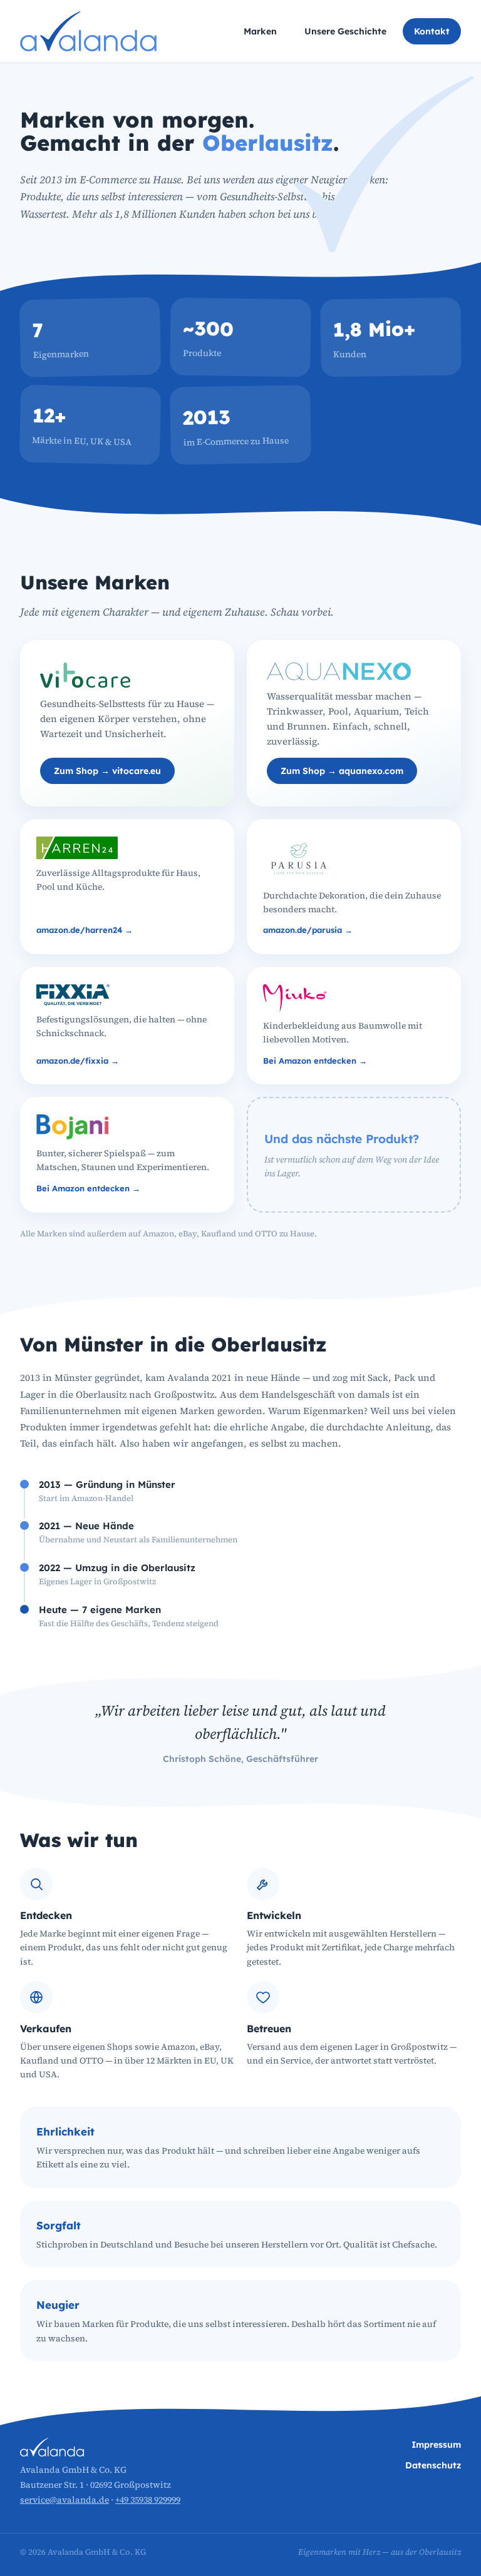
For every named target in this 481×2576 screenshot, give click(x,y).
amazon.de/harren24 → (85, 930)
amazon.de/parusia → (308, 930)
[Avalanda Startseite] (88, 31)
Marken (260, 31)
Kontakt (432, 31)
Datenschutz (433, 2465)
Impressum (436, 2445)
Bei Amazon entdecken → (315, 1061)
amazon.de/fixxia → (78, 1061)
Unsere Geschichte (345, 31)
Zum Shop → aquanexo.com (342, 771)
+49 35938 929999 (148, 2500)
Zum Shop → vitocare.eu (107, 771)
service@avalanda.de (65, 2500)
